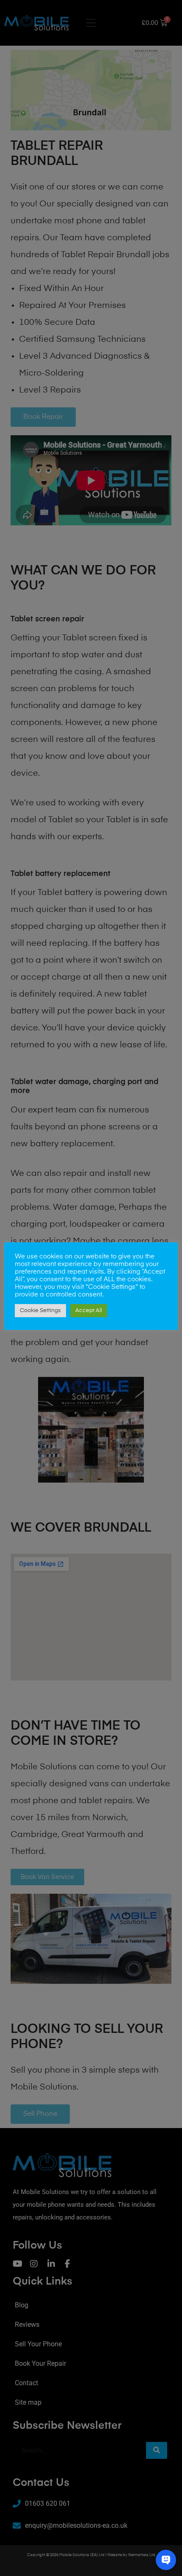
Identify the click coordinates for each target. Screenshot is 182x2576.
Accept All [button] (89, 1311)
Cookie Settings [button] (40, 1311)
